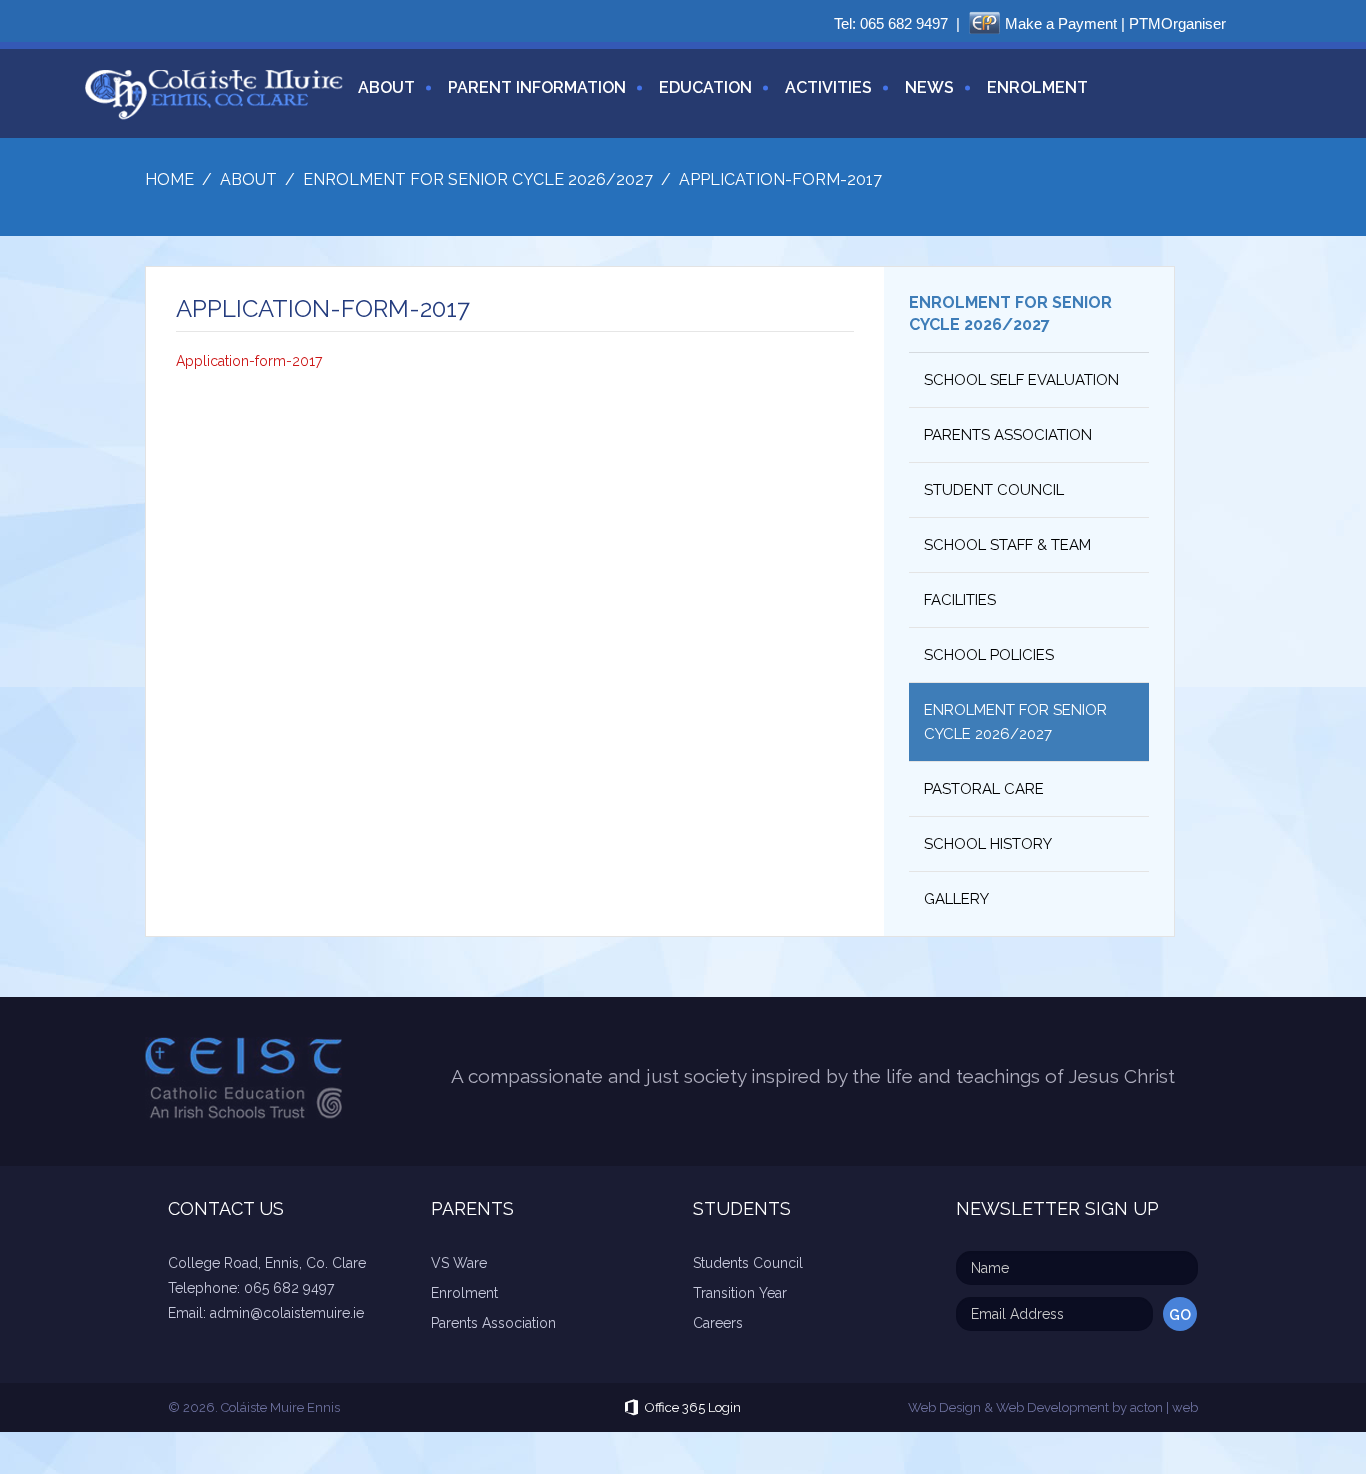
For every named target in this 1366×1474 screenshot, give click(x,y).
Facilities (960, 600)
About (386, 87)
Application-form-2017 (249, 361)
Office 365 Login (693, 1407)
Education (705, 87)
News (929, 87)
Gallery (956, 899)
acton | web (1164, 1407)
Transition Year (740, 1293)
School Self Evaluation (1021, 380)
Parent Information (537, 87)
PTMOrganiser (1177, 23)
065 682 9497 (904, 23)
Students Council (748, 1263)
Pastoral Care (984, 789)
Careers (718, 1323)
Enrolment (1037, 87)
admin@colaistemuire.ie (287, 1313)
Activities (828, 87)
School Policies (989, 655)
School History (988, 844)
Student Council (994, 490)
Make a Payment (1061, 23)
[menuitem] (379, 99)
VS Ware (459, 1263)
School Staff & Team (1007, 545)
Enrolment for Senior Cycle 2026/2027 (1015, 722)
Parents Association (1008, 435)
